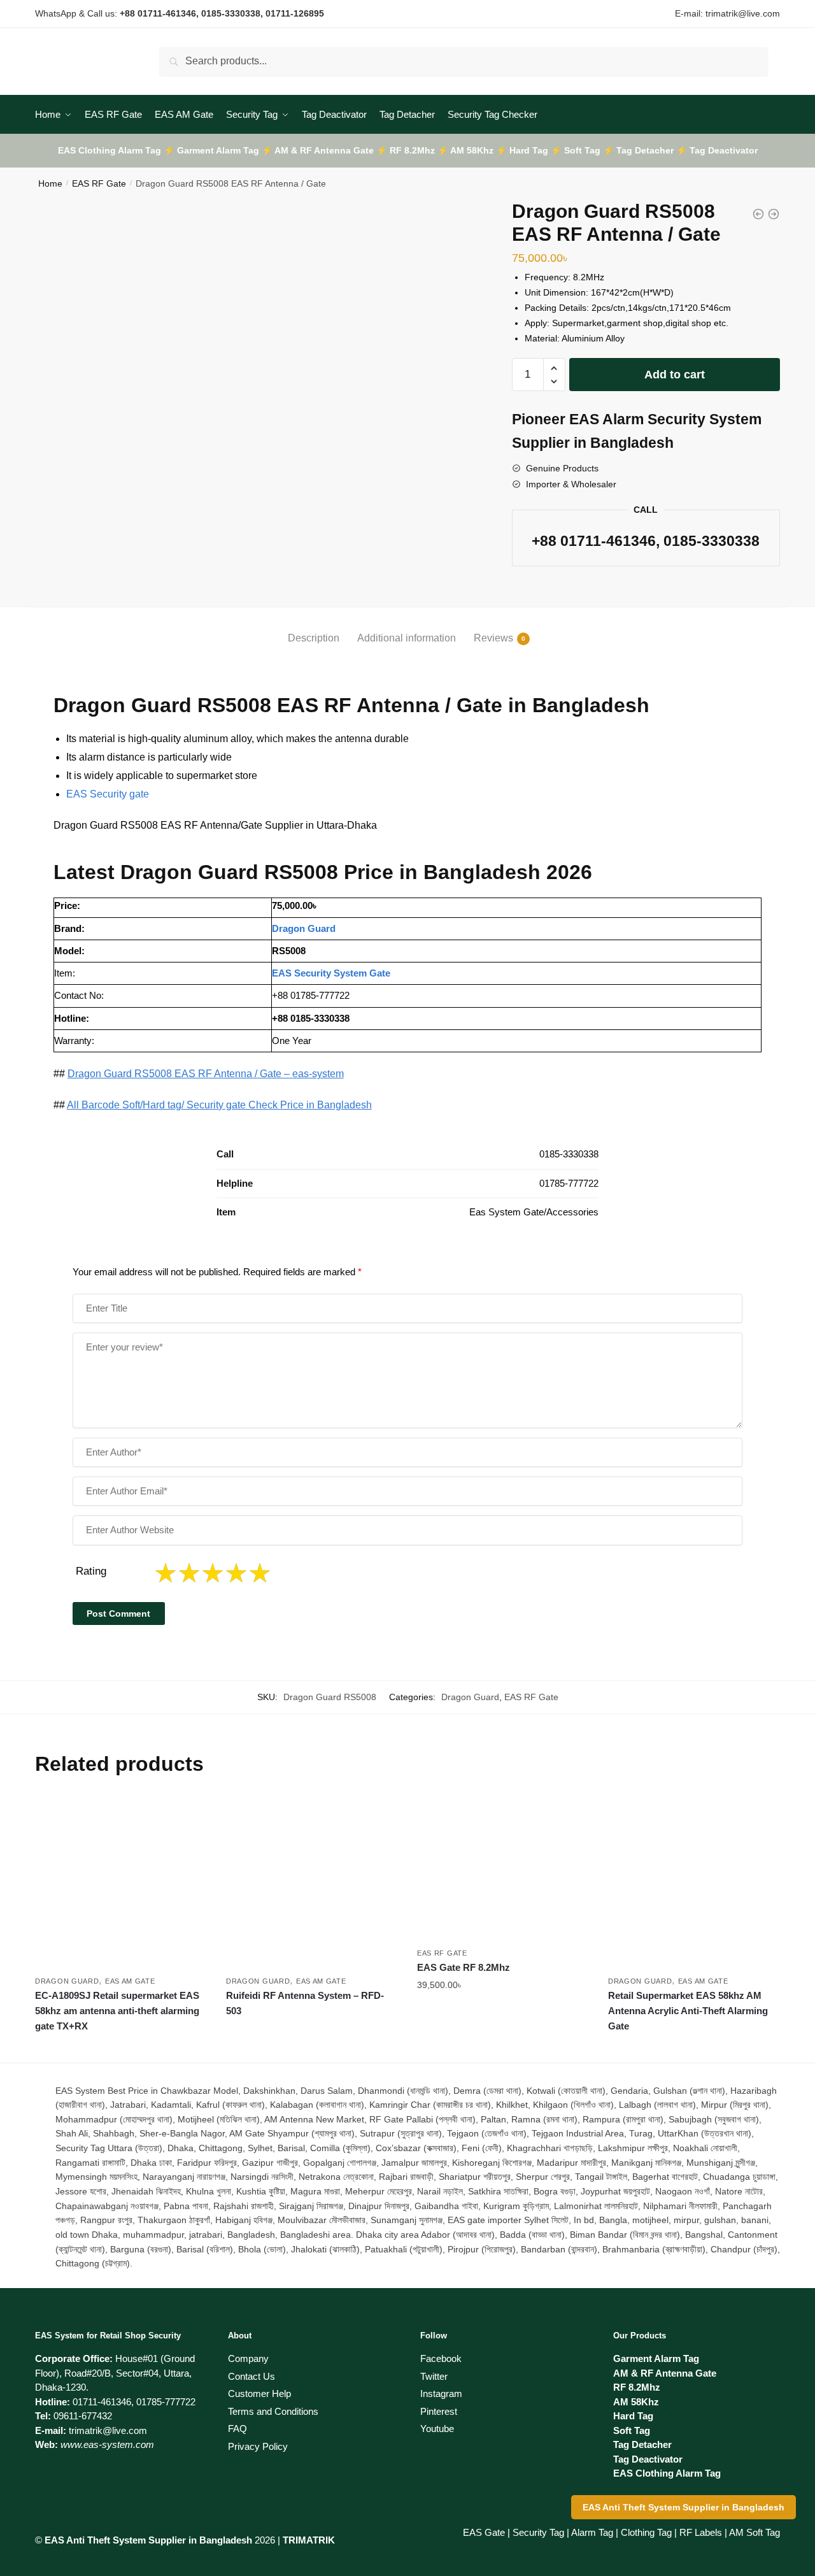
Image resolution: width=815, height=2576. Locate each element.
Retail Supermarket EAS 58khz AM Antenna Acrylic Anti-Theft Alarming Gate (688, 2011)
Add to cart (675, 375)
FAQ (237, 2429)
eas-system (318, 1074)
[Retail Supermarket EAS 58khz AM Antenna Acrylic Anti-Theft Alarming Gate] (694, 1883)
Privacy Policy (258, 2446)
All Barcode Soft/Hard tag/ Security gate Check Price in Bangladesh (219, 1105)
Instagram (441, 2394)
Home (50, 183)
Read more (121, 2047)
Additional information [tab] (407, 638)
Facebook (441, 2358)
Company (248, 2358)
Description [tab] (314, 638)
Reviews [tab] (493, 638)
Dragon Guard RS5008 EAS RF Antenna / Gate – (180, 1074)
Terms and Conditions (273, 2411)
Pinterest (439, 2411)
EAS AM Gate (130, 1981)
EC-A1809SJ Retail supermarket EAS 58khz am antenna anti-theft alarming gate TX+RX (117, 2011)
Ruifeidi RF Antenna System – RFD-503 (305, 2003)
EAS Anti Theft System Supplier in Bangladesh (684, 2507)
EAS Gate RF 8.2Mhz (464, 1967)
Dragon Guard (470, 1697)
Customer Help (259, 2394)
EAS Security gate (108, 794)
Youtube (437, 2429)
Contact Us (252, 2376)
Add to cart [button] (503, 2047)
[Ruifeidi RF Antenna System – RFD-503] (312, 1883)
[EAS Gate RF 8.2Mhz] (503, 1869)
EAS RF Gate (99, 183)
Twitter (434, 2376)
